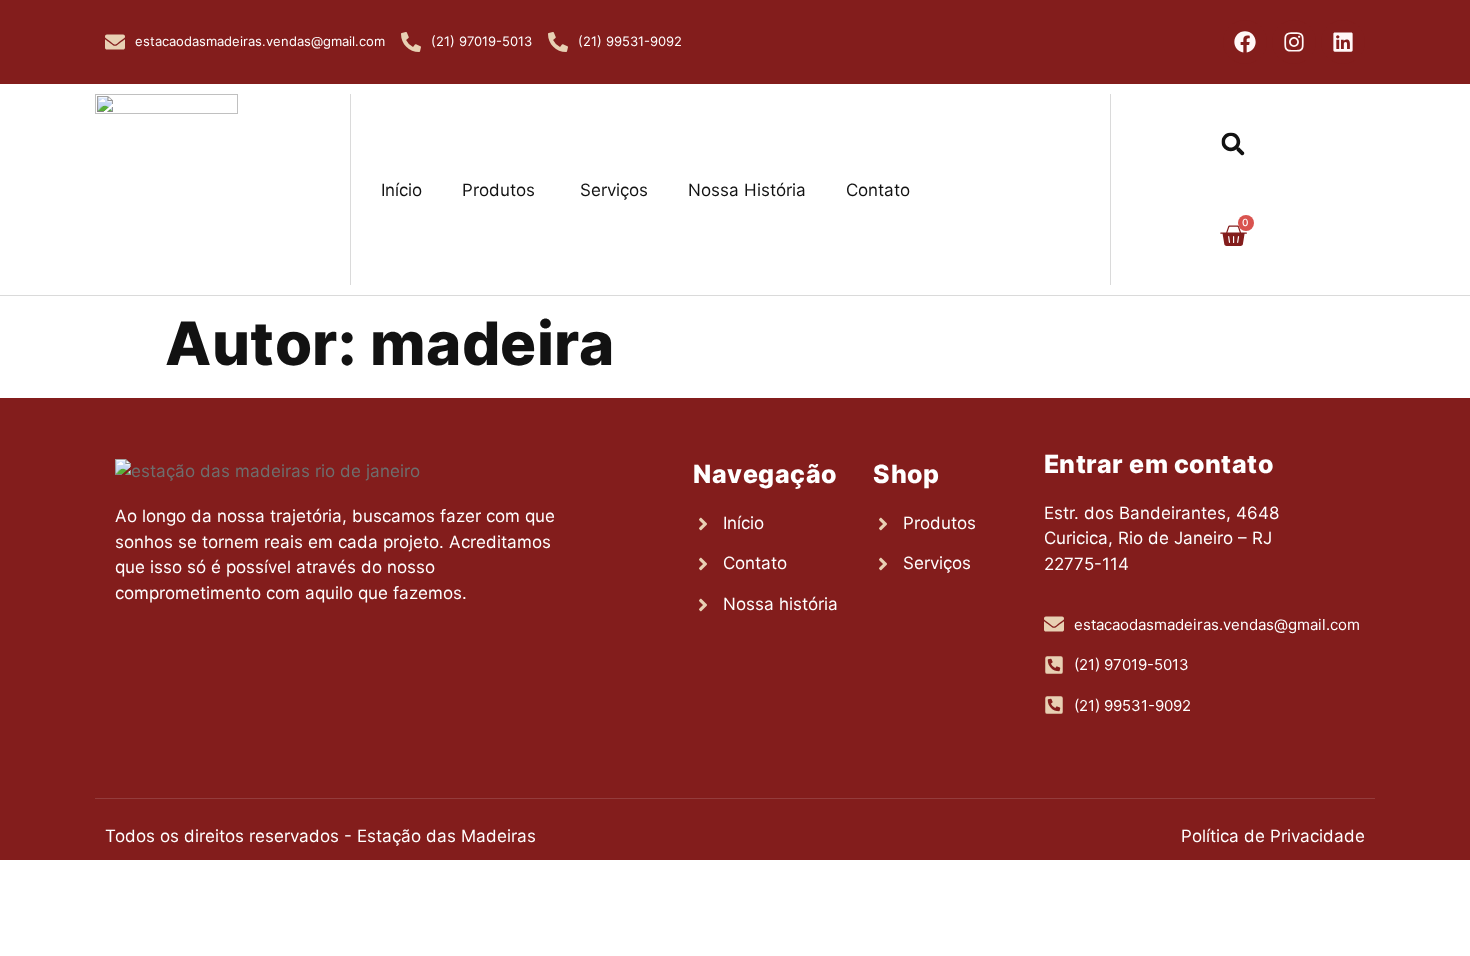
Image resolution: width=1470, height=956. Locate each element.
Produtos (498, 190)
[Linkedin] (1343, 42)
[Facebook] (1245, 42)
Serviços (611, 190)
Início (401, 190)
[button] (1233, 143)
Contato (878, 190)
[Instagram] (1294, 42)
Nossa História (747, 190)
